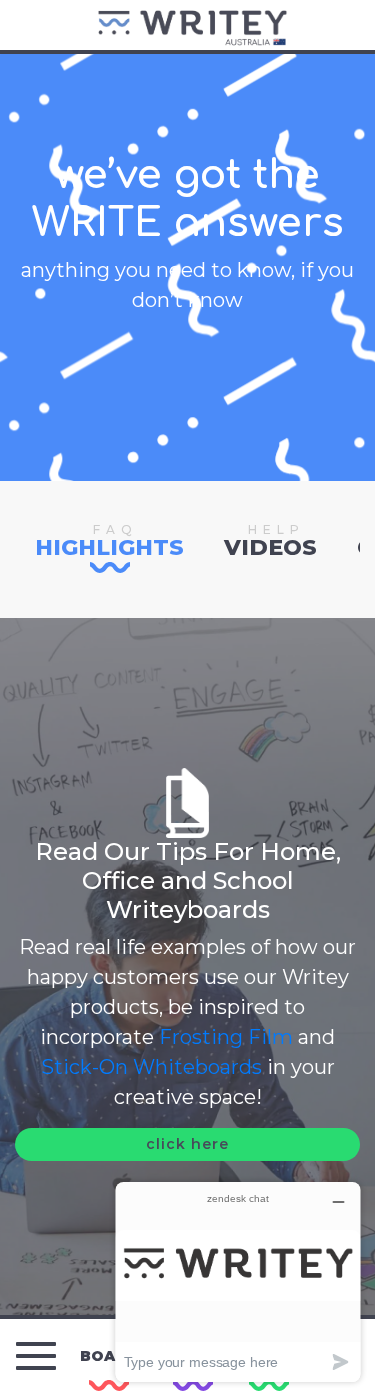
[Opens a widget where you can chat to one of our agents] (238, 1281)
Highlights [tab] (109, 539)
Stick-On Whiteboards (151, 1067)
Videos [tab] (270, 539)
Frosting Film (223, 1037)
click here (187, 1144)
